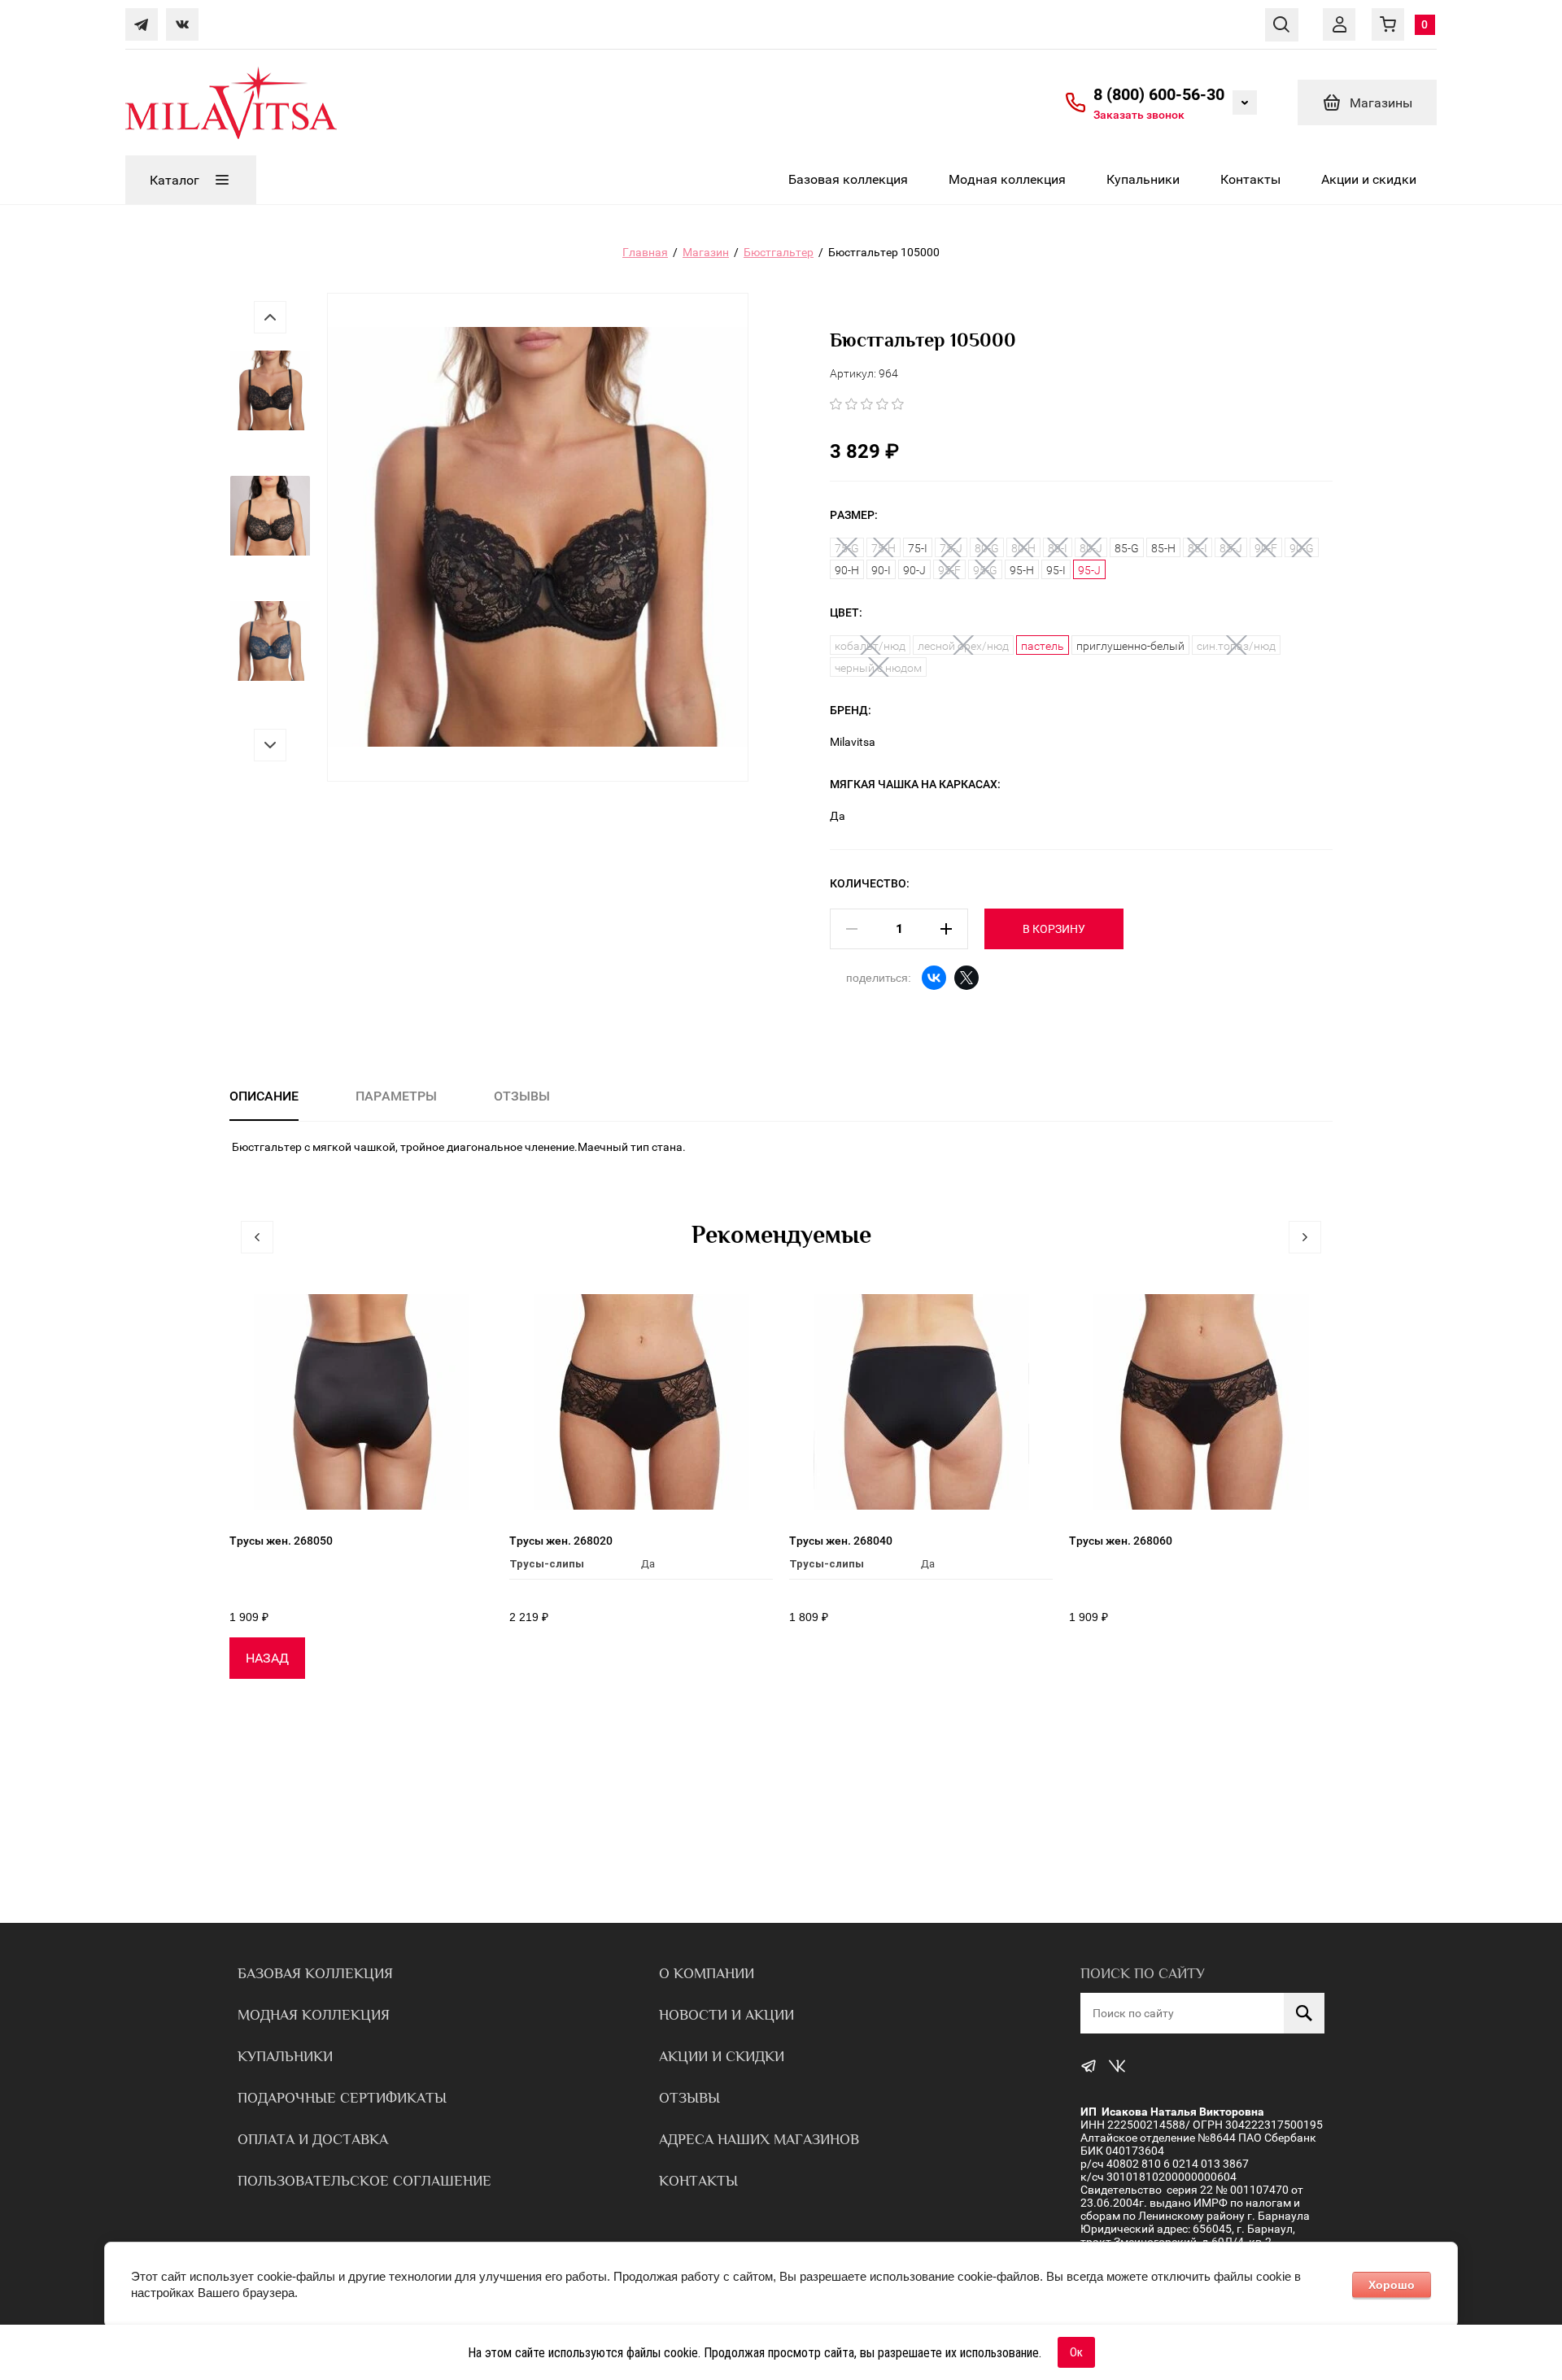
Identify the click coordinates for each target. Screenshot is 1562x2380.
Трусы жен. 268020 (561, 1541)
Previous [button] (270, 317)
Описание (264, 1096)
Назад (267, 1658)
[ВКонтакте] (934, 978)
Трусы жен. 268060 (1121, 1541)
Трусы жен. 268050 (281, 1541)
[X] (966, 978)
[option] (270, 406)
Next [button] (270, 745)
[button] (1139, 114)
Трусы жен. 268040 (841, 1541)
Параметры (396, 1096)
